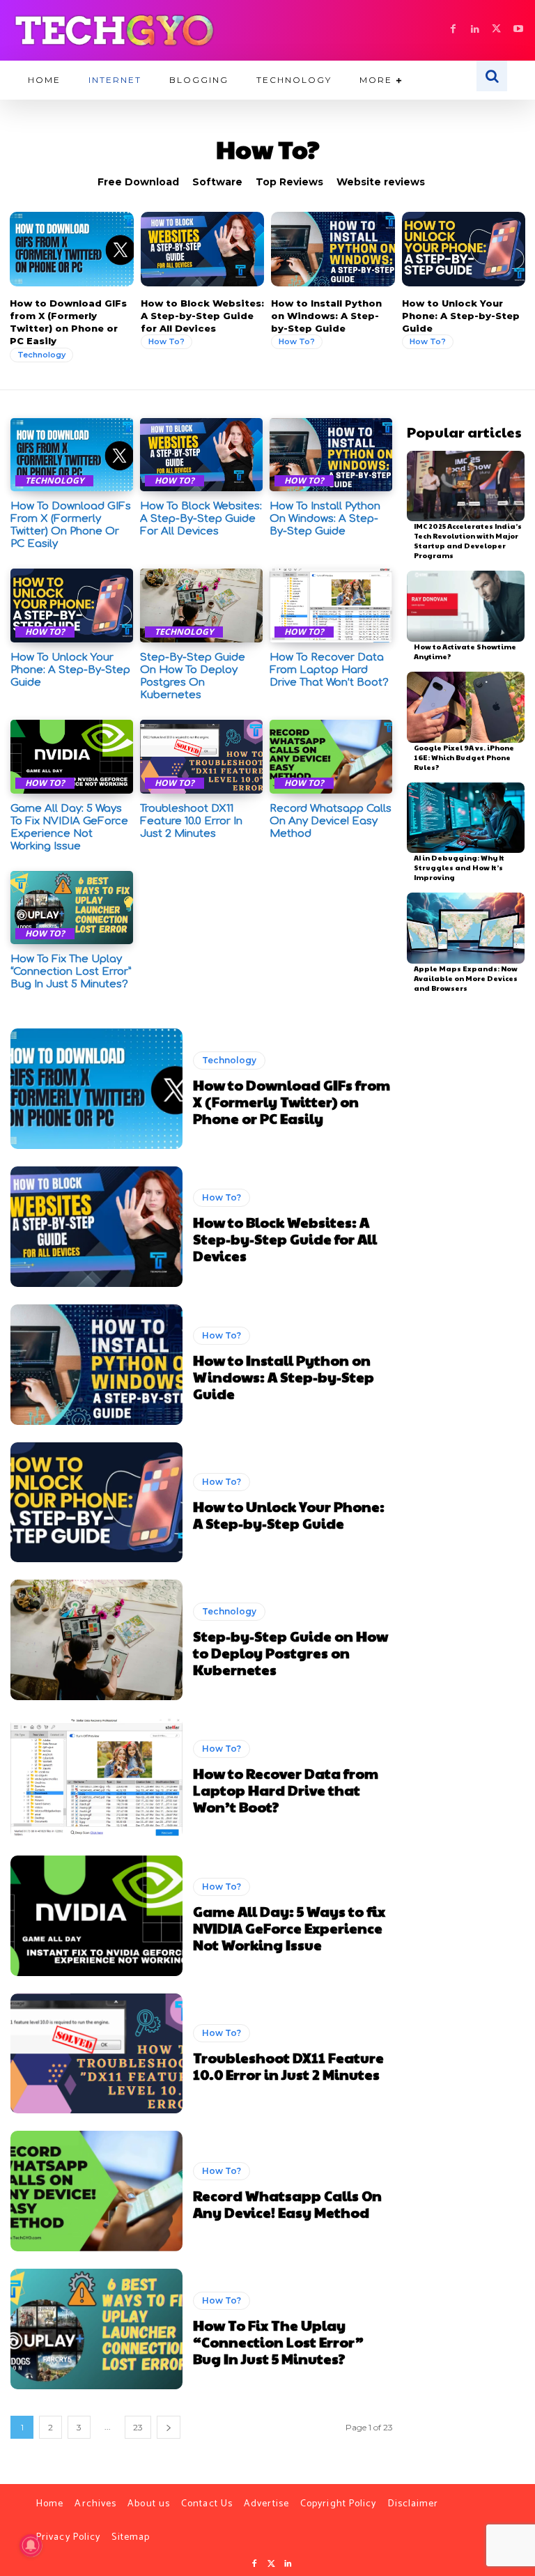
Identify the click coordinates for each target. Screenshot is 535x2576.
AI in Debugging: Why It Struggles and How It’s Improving (459, 867)
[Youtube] (518, 30)
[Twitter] (271, 2564)
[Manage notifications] (31, 2545)
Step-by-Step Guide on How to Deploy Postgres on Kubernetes (193, 676)
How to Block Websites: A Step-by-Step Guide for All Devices (202, 316)
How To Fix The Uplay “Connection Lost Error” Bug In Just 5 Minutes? (71, 972)
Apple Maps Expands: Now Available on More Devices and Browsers (466, 978)
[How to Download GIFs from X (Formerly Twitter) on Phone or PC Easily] (72, 249)
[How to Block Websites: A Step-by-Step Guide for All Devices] (203, 249)
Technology (41, 355)
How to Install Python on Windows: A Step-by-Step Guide (326, 316)
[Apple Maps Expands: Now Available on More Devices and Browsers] (466, 928)
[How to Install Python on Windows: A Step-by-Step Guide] (333, 249)
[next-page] (169, 2427)
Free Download (138, 182)
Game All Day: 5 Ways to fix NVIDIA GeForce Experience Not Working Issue (69, 827)
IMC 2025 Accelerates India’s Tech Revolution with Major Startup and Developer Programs (468, 541)
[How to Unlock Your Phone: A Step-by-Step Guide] (464, 249)
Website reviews (381, 182)
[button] (492, 76)
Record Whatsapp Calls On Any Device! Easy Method (331, 821)
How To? (166, 341)
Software (217, 182)
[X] (496, 30)
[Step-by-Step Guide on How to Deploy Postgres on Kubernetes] (201, 606)
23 (138, 2427)
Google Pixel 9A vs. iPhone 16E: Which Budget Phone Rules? (464, 757)
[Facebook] (453, 30)
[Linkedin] (475, 30)
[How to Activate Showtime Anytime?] (466, 606)
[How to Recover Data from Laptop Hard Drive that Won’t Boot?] (331, 606)
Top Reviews (289, 182)
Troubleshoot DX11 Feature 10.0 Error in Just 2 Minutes (191, 821)
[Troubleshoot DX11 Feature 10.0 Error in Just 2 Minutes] (201, 757)
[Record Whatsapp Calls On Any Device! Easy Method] (331, 757)
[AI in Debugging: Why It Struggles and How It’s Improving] (466, 818)
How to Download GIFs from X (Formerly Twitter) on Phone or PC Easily (68, 322)
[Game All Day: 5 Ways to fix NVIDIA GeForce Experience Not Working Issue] (72, 757)
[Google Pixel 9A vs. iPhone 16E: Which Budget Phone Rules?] (466, 707)
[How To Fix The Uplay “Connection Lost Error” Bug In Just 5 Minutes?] (72, 908)
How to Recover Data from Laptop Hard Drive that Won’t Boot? (329, 670)
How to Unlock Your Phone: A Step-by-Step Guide (461, 316)
